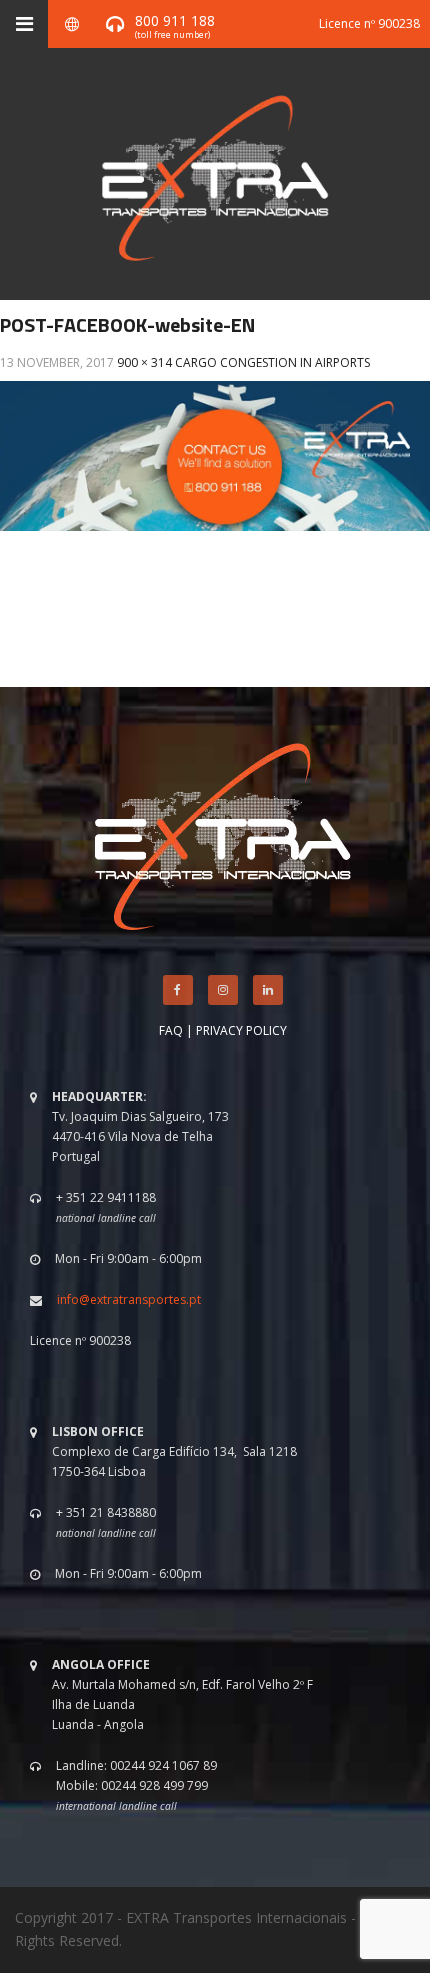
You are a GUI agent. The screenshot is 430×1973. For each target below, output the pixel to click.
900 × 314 (144, 362)
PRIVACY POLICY (241, 1030)
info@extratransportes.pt (129, 1299)
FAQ (171, 1030)
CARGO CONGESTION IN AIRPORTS (272, 362)
